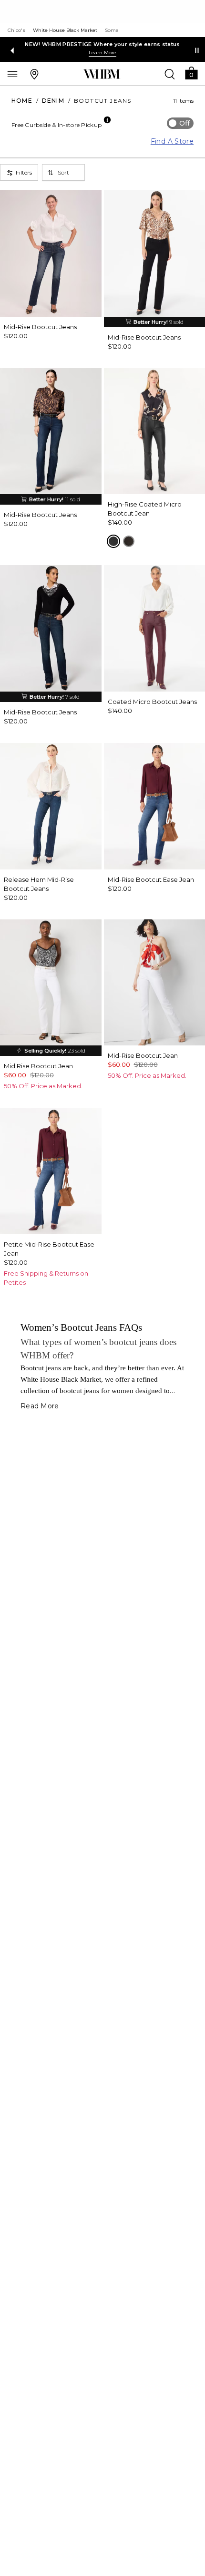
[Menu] (12, 74)
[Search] (170, 74)
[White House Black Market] (102, 74)
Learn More (102, 53)
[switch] (180, 123)
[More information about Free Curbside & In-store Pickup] (107, 120)
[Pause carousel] (197, 50)
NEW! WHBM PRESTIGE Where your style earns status (102, 44)
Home (22, 101)
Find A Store (172, 141)
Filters (24, 172)
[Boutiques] (34, 74)
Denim (53, 101)
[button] (191, 73)
